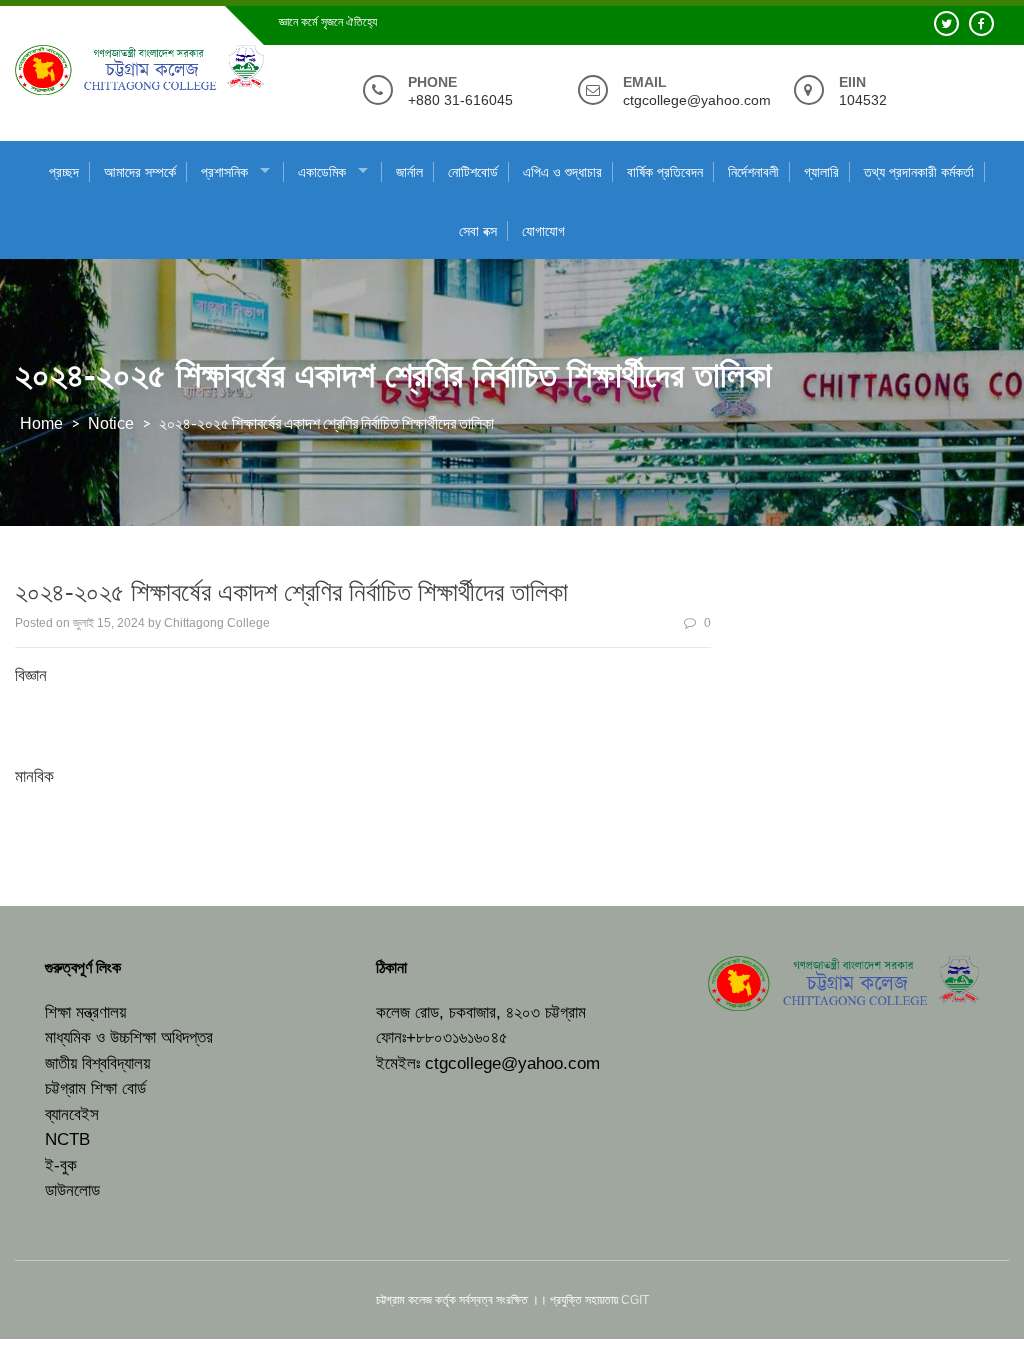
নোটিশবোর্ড (473, 172)
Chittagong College (217, 623)
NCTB (67, 1139)
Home (41, 423)
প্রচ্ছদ (64, 172)
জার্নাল (409, 172)
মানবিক (34, 776)
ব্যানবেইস (72, 1114)
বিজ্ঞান (31, 675)
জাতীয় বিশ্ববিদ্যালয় (97, 1063)
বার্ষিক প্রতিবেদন (665, 172)
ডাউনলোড (72, 1190)
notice (111, 423)
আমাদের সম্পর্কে (140, 172)
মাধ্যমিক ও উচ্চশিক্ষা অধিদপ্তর (129, 1037)
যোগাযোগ (543, 231)
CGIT (635, 1300)
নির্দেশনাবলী (753, 172)
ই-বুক (61, 1165)
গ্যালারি (821, 172)
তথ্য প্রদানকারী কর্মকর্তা (919, 172)
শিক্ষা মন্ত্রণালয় (85, 1012)
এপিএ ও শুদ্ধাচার (562, 172)
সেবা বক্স (478, 231)
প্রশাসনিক (224, 172)
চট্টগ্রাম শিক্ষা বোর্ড (95, 1088)
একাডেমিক (322, 172)
